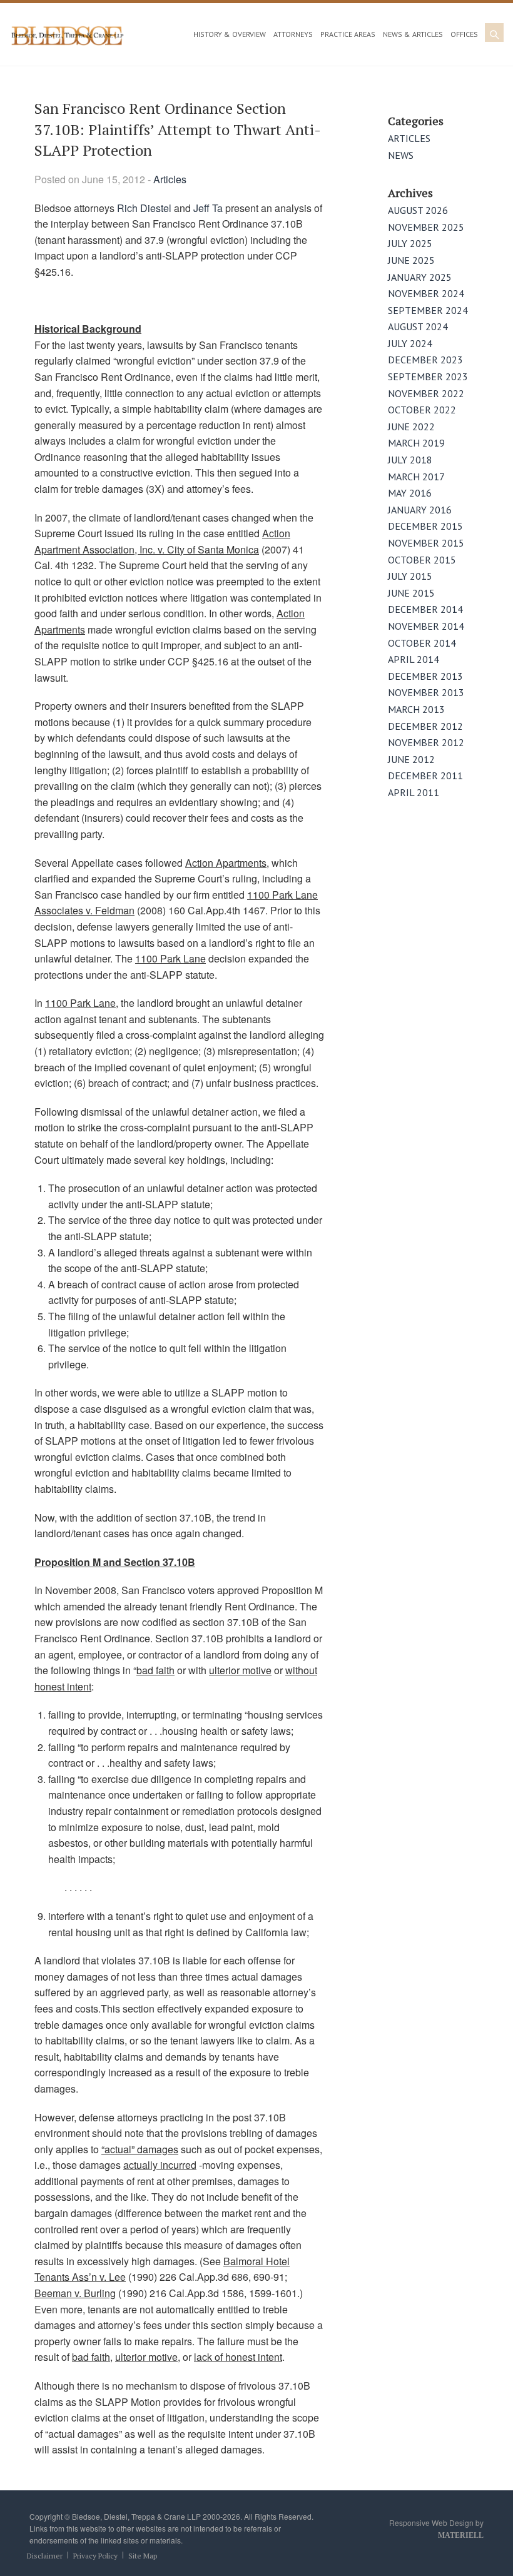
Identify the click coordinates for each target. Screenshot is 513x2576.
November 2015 (426, 543)
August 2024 (418, 326)
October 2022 (422, 410)
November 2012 (426, 742)
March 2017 (416, 477)
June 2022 (411, 427)
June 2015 (411, 593)
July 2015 (410, 576)
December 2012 (425, 726)
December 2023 (425, 360)
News (401, 155)
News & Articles (413, 34)
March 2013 (416, 709)
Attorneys (293, 34)
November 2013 (426, 692)
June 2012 (411, 759)
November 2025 (426, 227)
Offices (464, 34)
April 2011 (414, 792)
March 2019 (416, 443)
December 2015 (425, 526)
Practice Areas (348, 34)
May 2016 (410, 493)
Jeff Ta (208, 208)
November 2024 (426, 293)
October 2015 (422, 560)
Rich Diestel (144, 208)
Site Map (143, 2556)
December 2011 (425, 775)
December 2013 (425, 676)
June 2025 (411, 260)
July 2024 (410, 343)
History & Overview (230, 34)
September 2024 (428, 310)
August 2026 (418, 210)
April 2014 (414, 659)
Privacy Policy (95, 2556)
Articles (170, 179)
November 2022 (426, 393)
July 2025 (410, 243)
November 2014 (426, 626)
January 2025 (420, 277)
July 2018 (410, 460)
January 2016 (420, 510)
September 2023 (428, 376)
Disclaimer (45, 2556)
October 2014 (422, 643)
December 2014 (425, 609)
